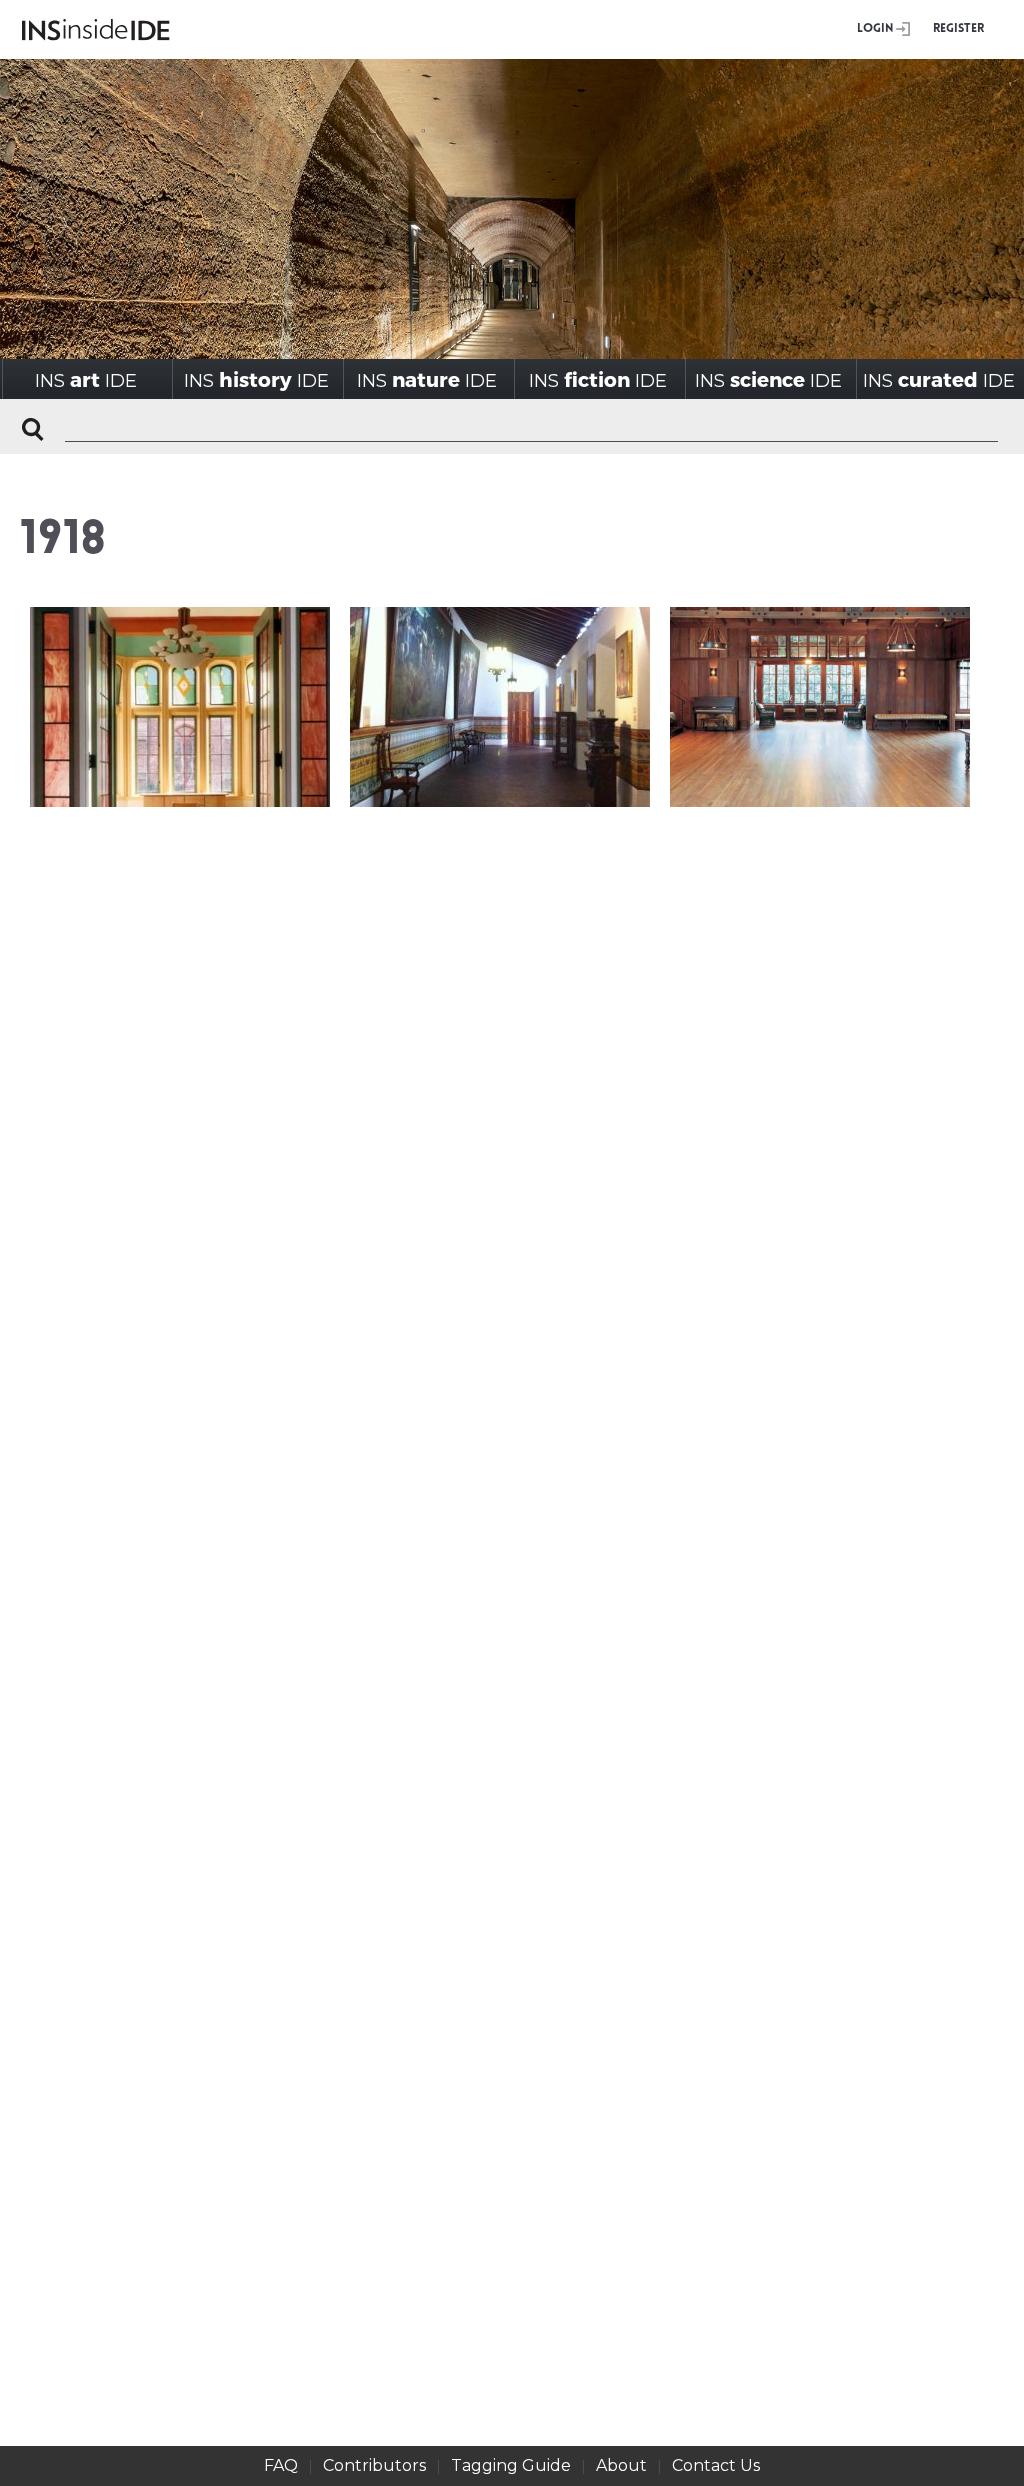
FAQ (281, 2465)
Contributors (374, 2465)
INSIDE (86, 379)
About (621, 2465)
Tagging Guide (511, 2465)
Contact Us (716, 2465)
